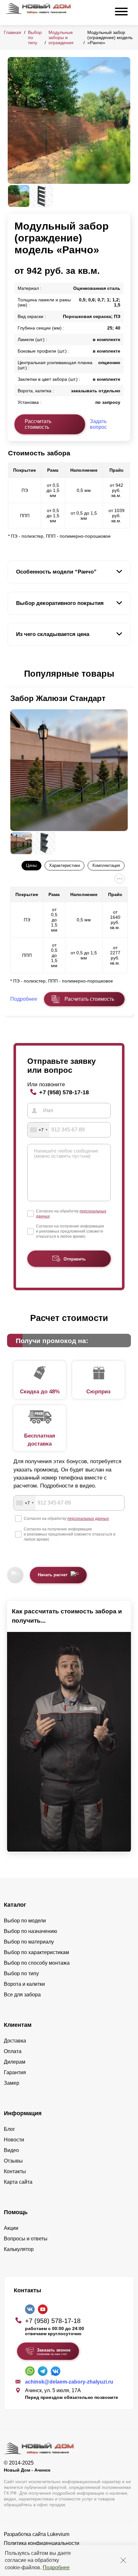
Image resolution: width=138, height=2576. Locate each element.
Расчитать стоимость (89, 999)
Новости (14, 2140)
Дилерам (15, 2062)
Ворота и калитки (24, 1984)
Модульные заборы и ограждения (61, 37)
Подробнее (56, 2568)
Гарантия (15, 2072)
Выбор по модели (25, 1921)
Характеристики (65, 865)
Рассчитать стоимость (38, 424)
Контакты (15, 2171)
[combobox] (39, 1130)
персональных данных (88, 1519)
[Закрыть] (123, 2560)
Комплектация (106, 865)
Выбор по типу (21, 1973)
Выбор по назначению (30, 1931)
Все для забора (22, 1995)
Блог (9, 2129)
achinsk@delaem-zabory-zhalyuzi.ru (69, 2382)
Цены (31, 865)
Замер (12, 2083)
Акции (11, 2228)
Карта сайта (18, 2182)
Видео (11, 2150)
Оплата (13, 2051)
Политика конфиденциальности (42, 2543)
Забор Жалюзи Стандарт (58, 698)
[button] (12, 674)
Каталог (15, 1905)
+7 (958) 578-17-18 (64, 1092)
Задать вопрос (98, 424)
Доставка (15, 2041)
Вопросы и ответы (26, 2239)
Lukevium (58, 2534)
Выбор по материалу (29, 1942)
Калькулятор (19, 2249)
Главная (13, 32)
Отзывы (13, 2161)
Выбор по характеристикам (36, 1952)
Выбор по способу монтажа (37, 1963)
